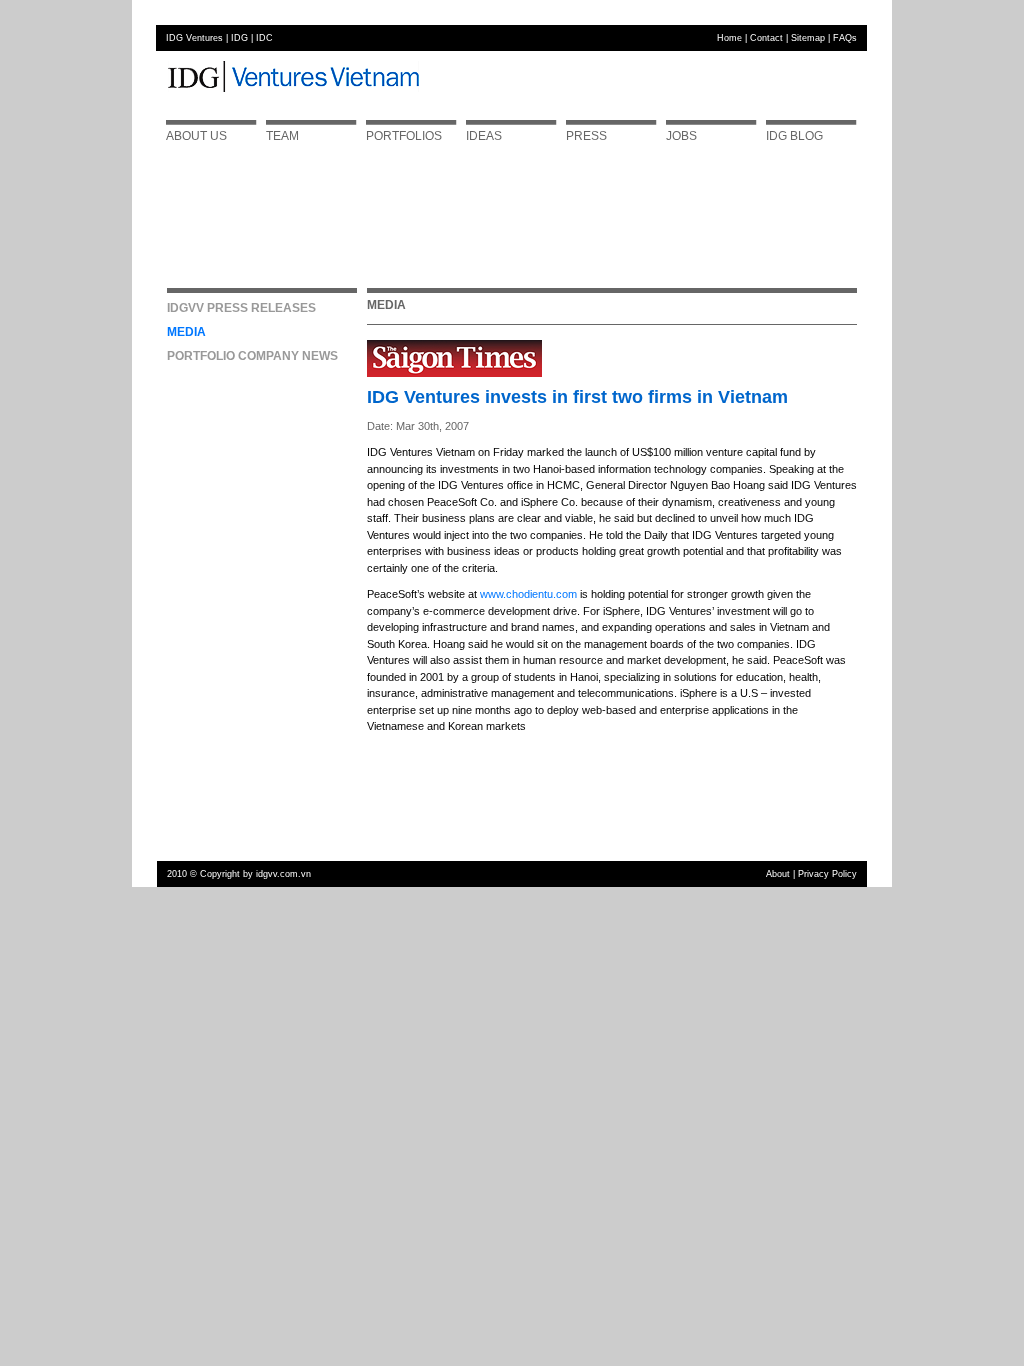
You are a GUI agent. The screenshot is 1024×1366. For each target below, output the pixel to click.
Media (186, 332)
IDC (264, 38)
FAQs (845, 38)
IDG (239, 38)
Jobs (681, 136)
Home (729, 38)
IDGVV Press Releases (241, 308)
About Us (196, 136)
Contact (766, 38)
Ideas (484, 136)
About (778, 874)
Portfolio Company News (252, 356)
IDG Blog (794, 136)
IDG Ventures (194, 38)
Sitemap (808, 38)
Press (586, 136)
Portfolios (404, 136)
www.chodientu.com (528, 594)
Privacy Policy (827, 874)
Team (282, 136)
